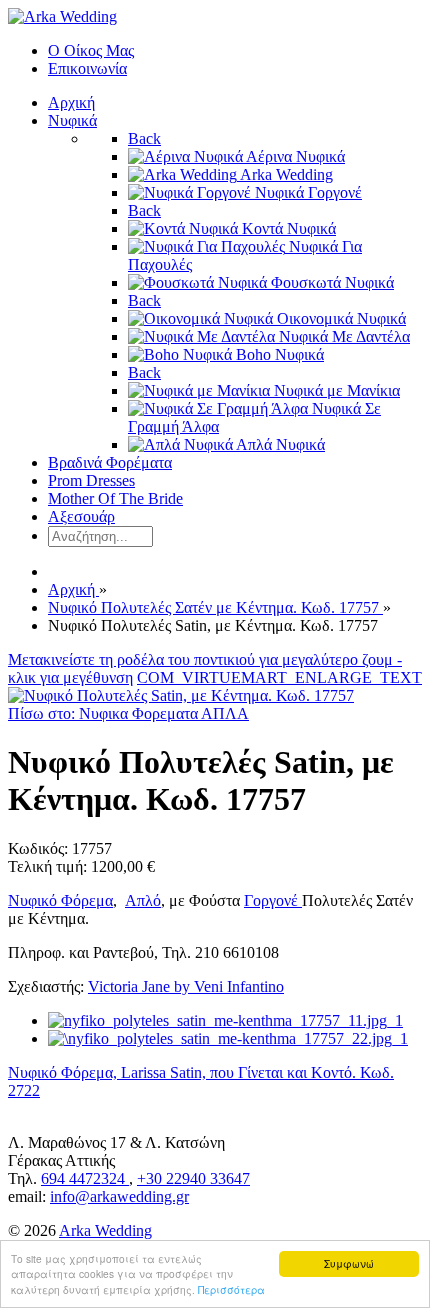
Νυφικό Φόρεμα (60, 900)
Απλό (143, 900)
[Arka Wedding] (62, 16)
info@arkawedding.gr (119, 1196)
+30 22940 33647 (193, 1178)
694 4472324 (85, 1178)
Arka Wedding (105, 1230)
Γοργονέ (273, 900)
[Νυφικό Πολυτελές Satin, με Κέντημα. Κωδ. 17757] (181, 695)
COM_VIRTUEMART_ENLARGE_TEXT (279, 677)
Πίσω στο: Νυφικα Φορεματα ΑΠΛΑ (128, 713)
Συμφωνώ (349, 1263)
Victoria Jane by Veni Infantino (186, 986)
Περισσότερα (231, 1289)
